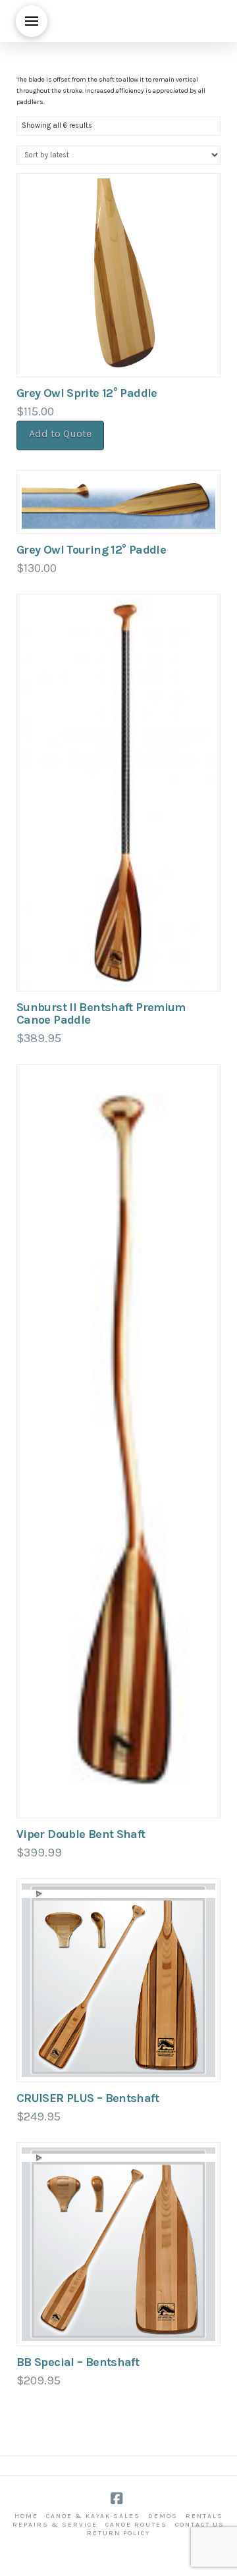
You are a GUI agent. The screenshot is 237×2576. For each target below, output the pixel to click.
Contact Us (200, 2525)
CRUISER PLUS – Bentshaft (88, 2098)
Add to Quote (60, 434)
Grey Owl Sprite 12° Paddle (87, 393)
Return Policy (118, 2533)
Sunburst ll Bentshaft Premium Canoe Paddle (101, 1013)
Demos (163, 2516)
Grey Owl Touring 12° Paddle (91, 550)
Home (26, 2516)
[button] (32, 21)
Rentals (204, 2516)
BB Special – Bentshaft (78, 2362)
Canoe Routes (136, 2525)
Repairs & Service (55, 2525)
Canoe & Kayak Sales (93, 2516)
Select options (118, 967)
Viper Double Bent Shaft (81, 1834)
